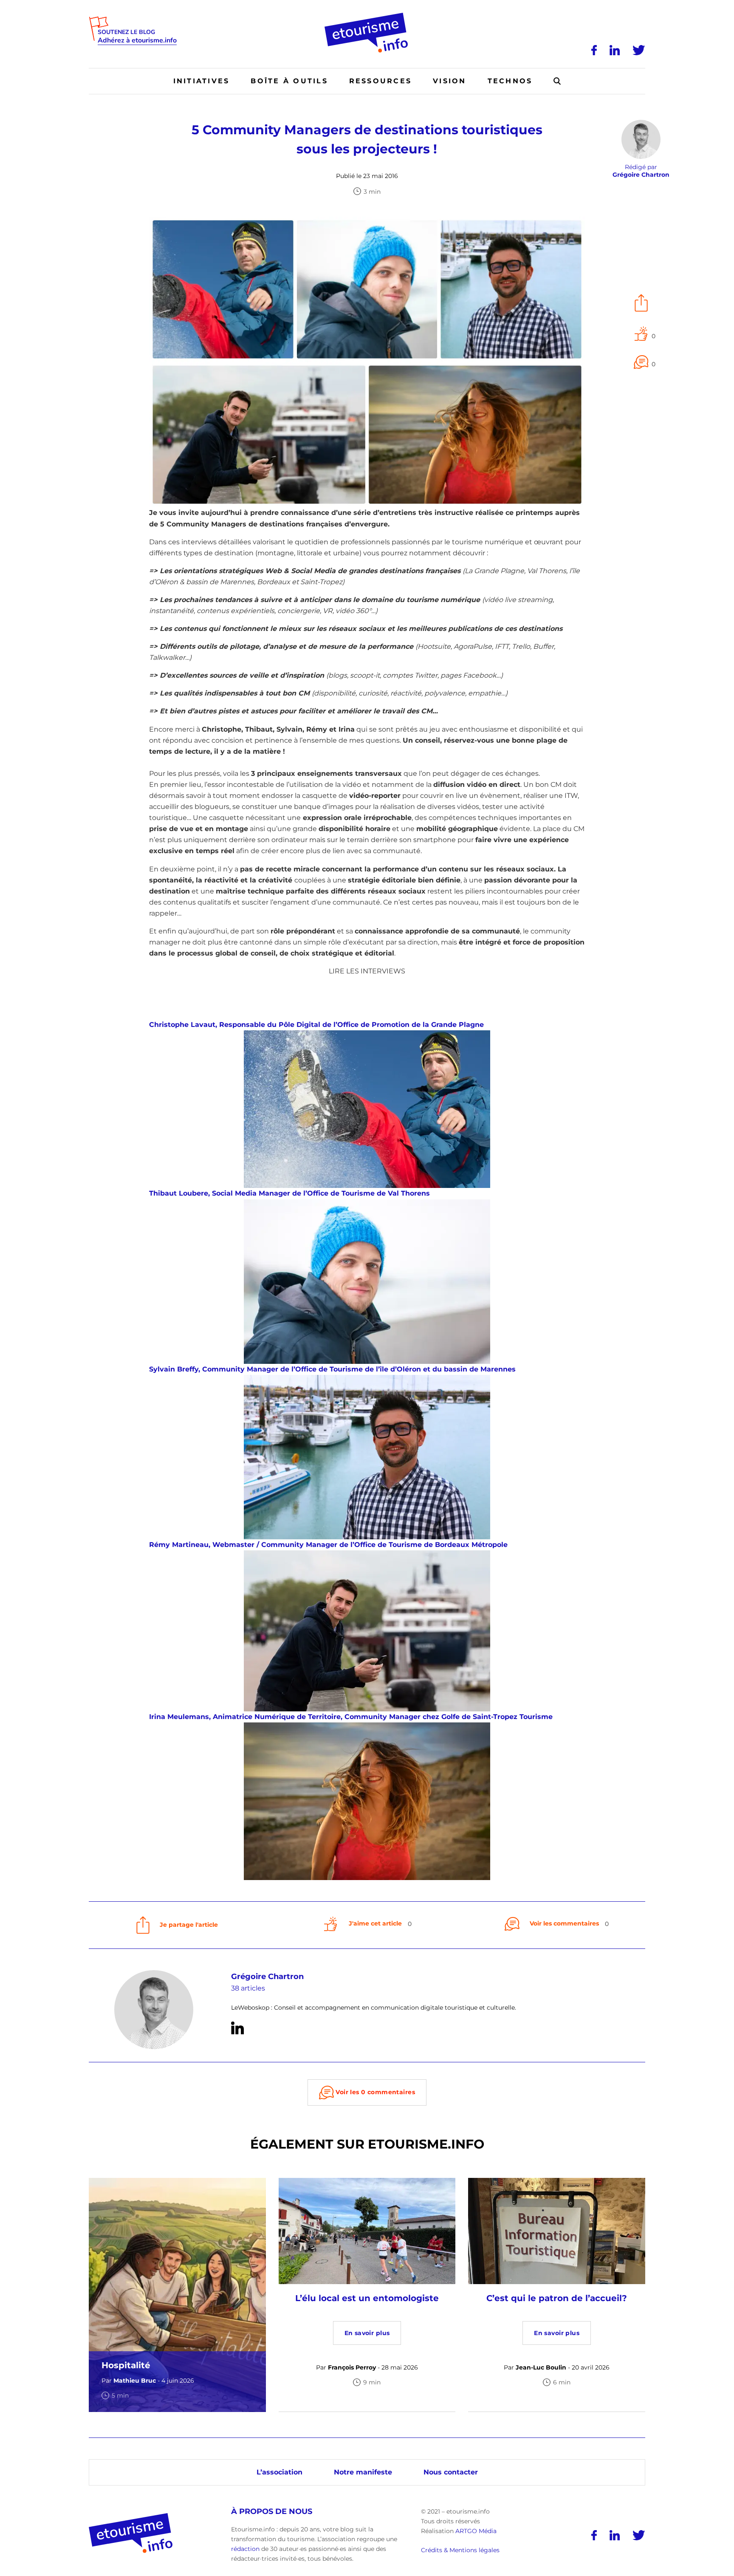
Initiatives (202, 81)
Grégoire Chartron (267, 1977)
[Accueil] (367, 16)
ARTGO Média (476, 2531)
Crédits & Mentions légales (460, 2550)
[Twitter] (639, 50)
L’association (279, 2472)
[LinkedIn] (615, 50)
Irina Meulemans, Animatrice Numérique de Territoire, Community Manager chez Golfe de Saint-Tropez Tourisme (351, 1717)
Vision (449, 81)
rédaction (245, 2549)
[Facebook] (594, 50)
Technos (510, 81)
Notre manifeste (363, 2472)
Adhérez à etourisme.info (137, 41)
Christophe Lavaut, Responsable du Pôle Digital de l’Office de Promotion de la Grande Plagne (316, 1025)
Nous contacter (451, 2472)
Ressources (380, 81)
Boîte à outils (289, 81)
